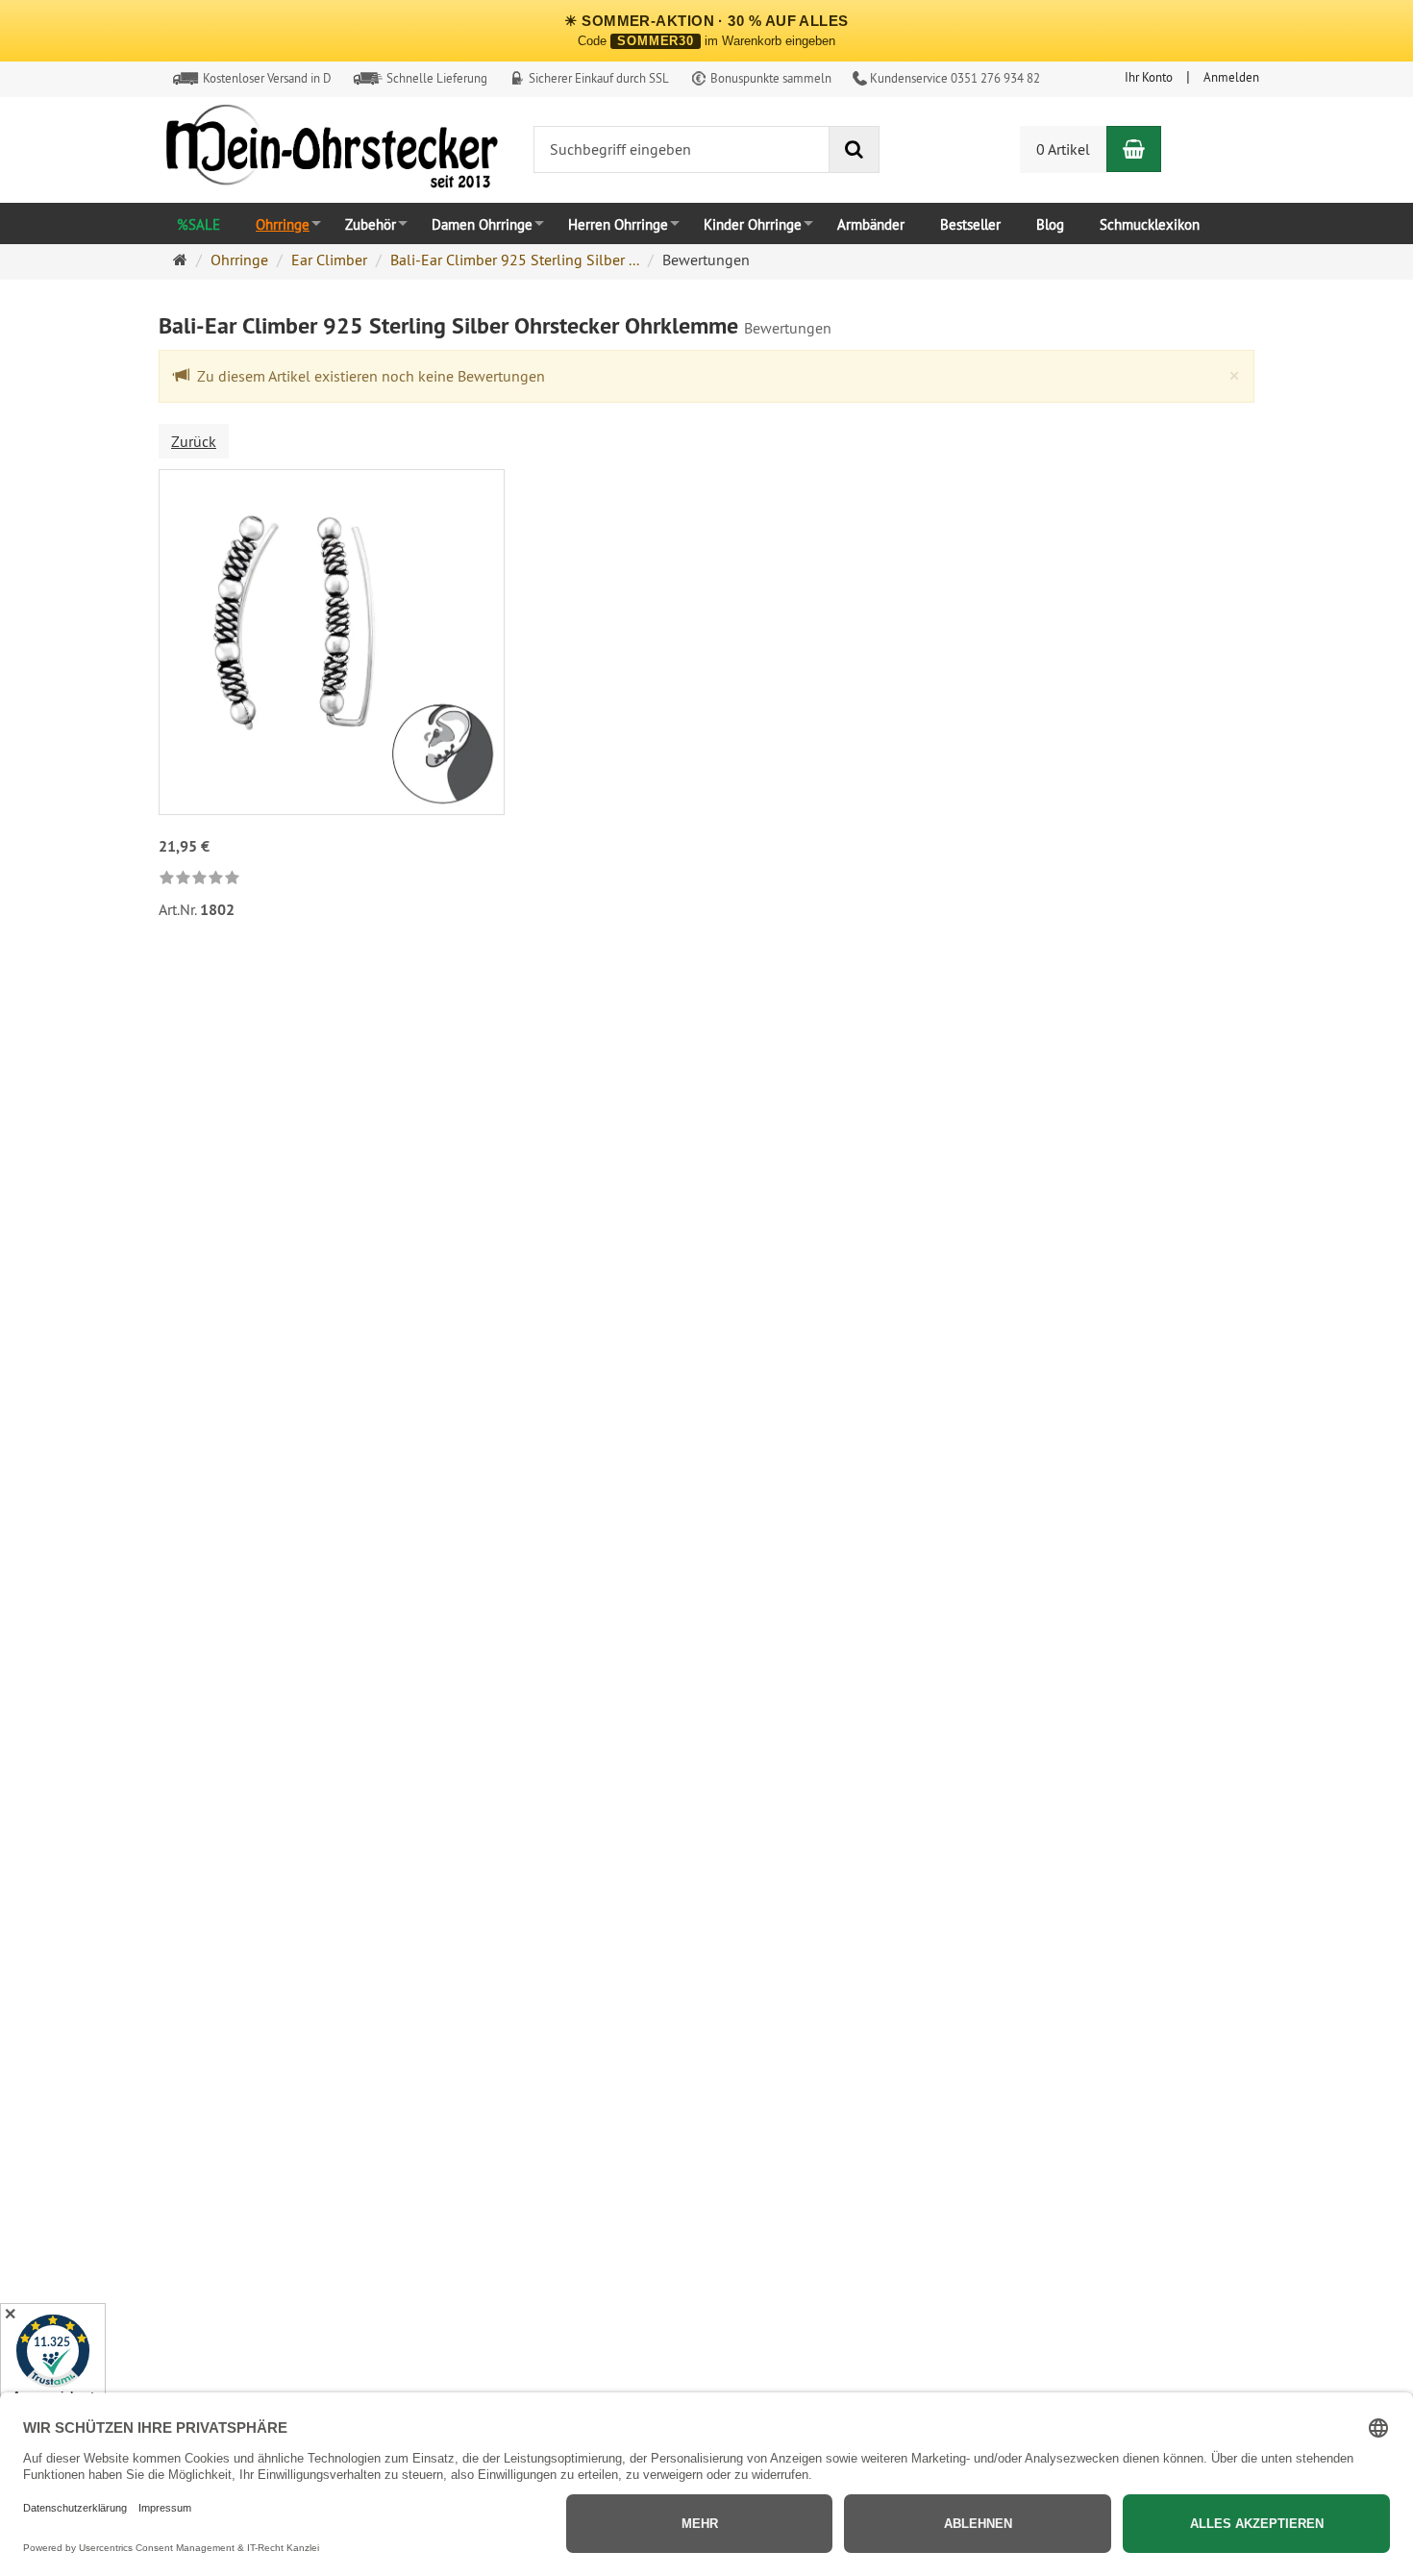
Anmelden (1231, 77)
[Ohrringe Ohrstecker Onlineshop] (332, 151)
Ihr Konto (1149, 77)
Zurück (194, 441)
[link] (199, 879)
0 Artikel (1063, 149)
